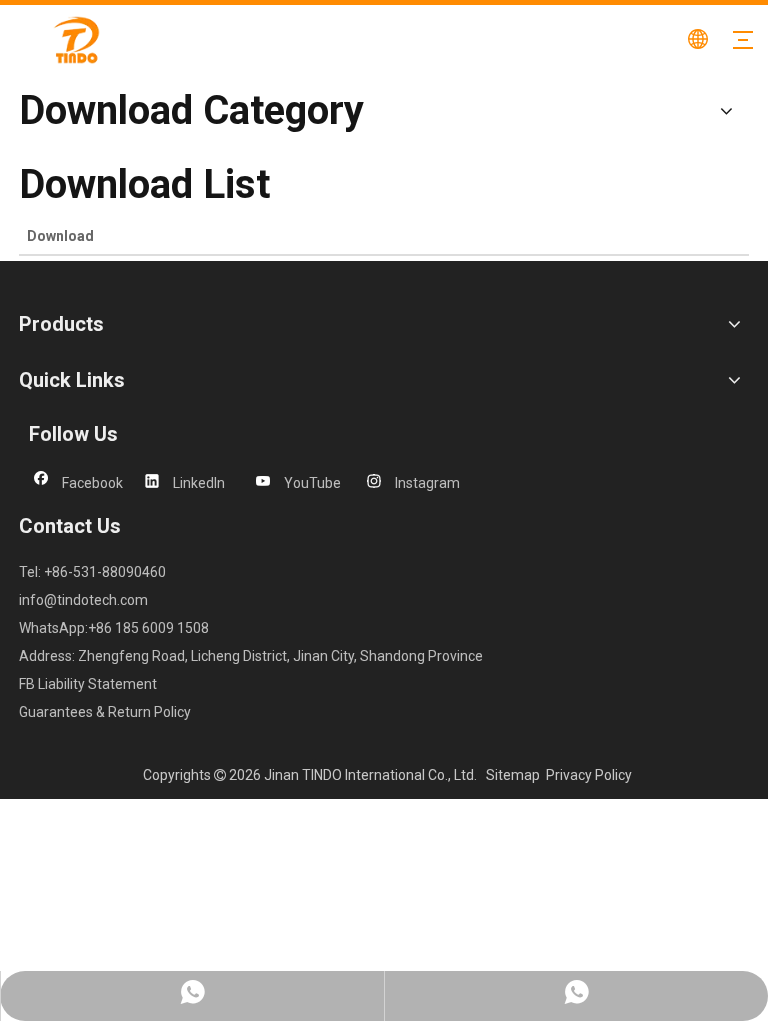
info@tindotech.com (83, 600)
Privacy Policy (589, 775)
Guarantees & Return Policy (105, 712)
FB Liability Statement (88, 684)
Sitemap (513, 775)
